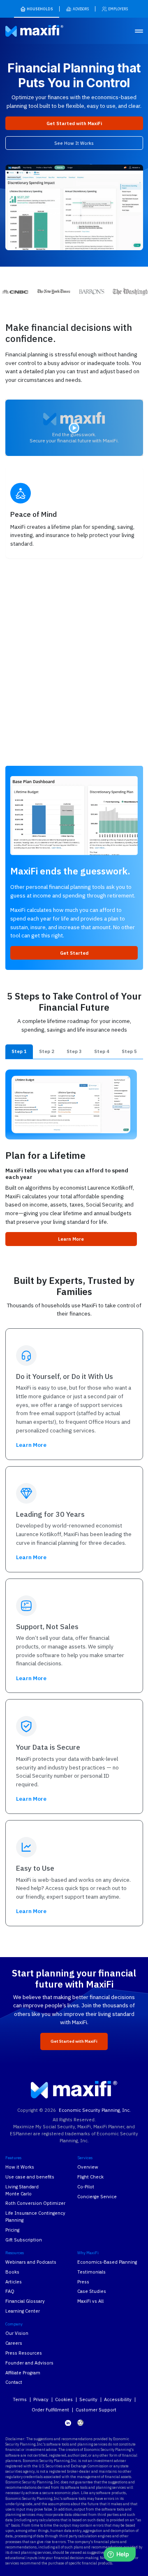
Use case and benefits (30, 2177)
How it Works (20, 2167)
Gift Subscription (24, 2240)
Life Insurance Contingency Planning (35, 2216)
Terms (20, 2399)
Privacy (41, 2399)
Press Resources (24, 2353)
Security (88, 2399)
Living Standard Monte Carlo (22, 2190)
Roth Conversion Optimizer (35, 2203)
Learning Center (23, 2311)
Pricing (12, 2230)
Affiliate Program (23, 2373)
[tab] (19, 1052)
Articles (14, 2282)
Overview (88, 2167)
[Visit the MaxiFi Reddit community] (80, 2423)
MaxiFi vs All (90, 2301)
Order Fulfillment (50, 2410)
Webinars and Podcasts (31, 2262)
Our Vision (17, 2333)
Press (83, 2282)
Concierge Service (97, 2196)
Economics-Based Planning (107, 2262)
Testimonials (91, 2272)
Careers (14, 2343)
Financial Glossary (25, 2301)
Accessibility (118, 2399)
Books (12, 2272)
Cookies (64, 2399)
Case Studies (92, 2291)
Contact (14, 2382)
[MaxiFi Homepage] (24, 31)
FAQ (10, 2291)
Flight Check (90, 2177)
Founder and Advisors (29, 2363)
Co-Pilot (86, 2187)
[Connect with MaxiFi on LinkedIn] (68, 2423)
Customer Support (96, 2410)
